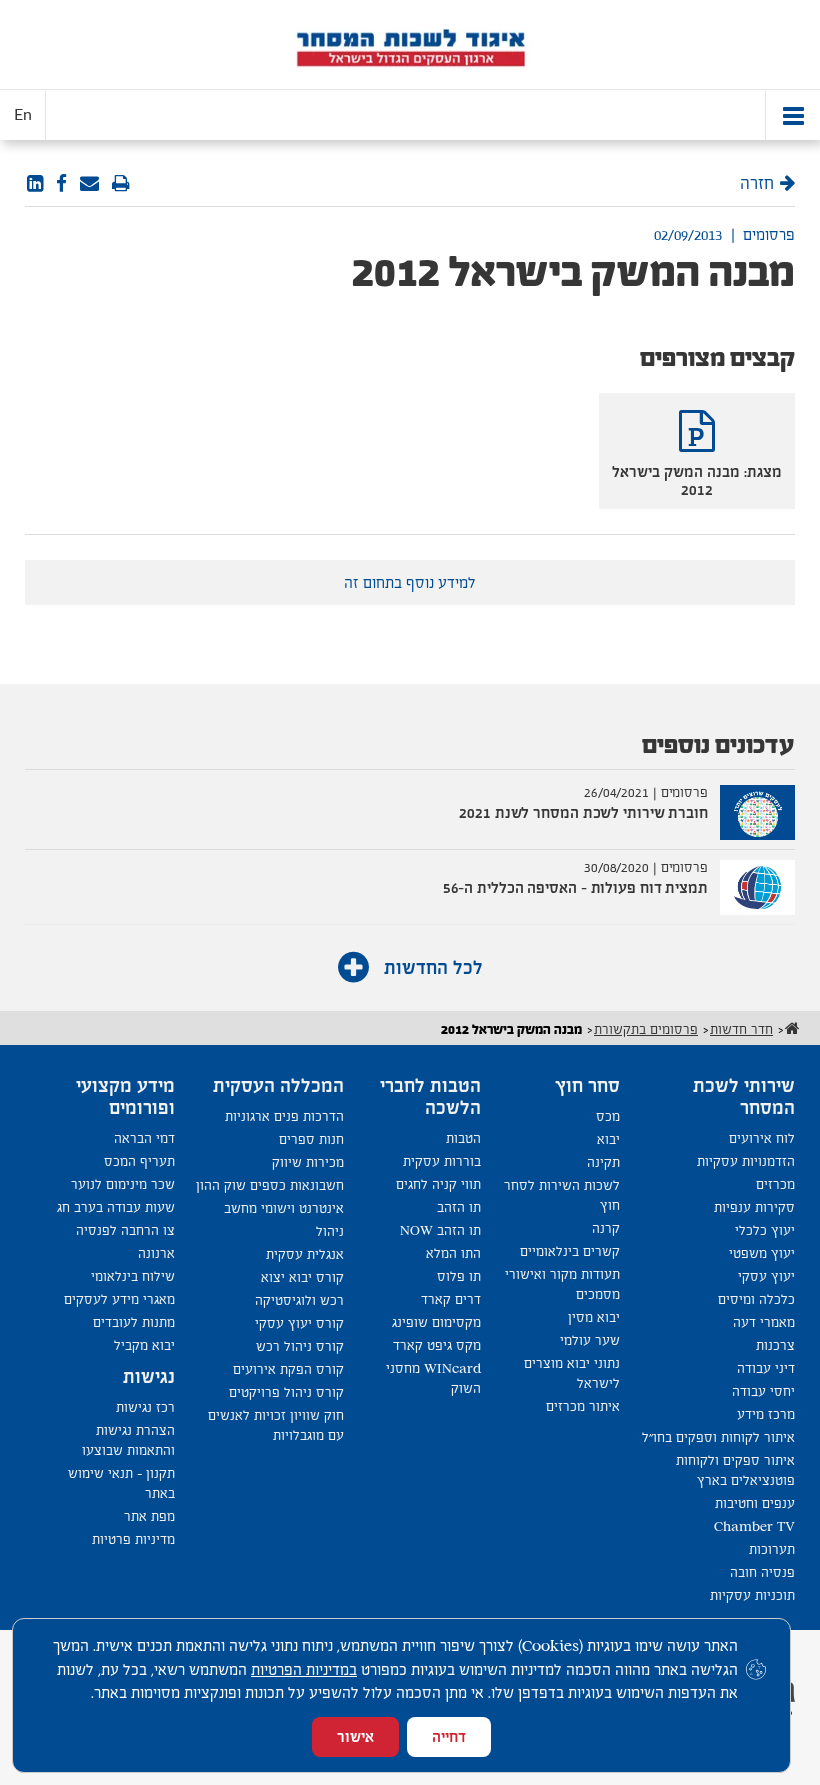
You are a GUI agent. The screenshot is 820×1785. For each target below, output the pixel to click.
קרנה (606, 1228)
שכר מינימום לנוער (123, 1184)
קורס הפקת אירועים (288, 1369)
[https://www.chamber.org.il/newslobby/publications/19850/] (89, 184)
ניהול (330, 1231)
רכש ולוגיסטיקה (299, 1300)
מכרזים (775, 1184)
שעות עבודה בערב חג (116, 1207)
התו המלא (453, 1253)
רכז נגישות (145, 1407)
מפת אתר (149, 1516)
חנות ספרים (311, 1139)
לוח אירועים (762, 1138)
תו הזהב (459, 1207)
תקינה (603, 1162)
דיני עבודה (766, 1368)
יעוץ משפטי (762, 1253)
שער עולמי (590, 1340)
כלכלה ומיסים (756, 1299)
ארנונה (156, 1253)
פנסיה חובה (762, 1572)
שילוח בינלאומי (133, 1276)
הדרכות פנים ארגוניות (284, 1116)
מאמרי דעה (764, 1322)
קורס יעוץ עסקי (299, 1323)
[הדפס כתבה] (121, 184)
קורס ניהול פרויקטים (286, 1392)
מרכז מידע (766, 1414)
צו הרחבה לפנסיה (125, 1230)
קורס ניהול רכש (300, 1346)
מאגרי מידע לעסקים (119, 1299)
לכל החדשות (431, 967)
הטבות (463, 1138)
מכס (608, 1116)
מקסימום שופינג (436, 1322)
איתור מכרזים (583, 1406)
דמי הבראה (144, 1138)
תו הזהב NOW (440, 1230)
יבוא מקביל (144, 1345)
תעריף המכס (139, 1161)
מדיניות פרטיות (133, 1539)
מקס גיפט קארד (437, 1345)
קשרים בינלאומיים (570, 1251)
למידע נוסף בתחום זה (410, 582)
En (23, 115)
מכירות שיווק (308, 1162)
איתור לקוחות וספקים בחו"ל (718, 1437)
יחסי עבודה (763, 1391)
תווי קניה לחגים (438, 1184)
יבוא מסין (594, 1317)
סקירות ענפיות (754, 1207)
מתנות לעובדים (134, 1322)
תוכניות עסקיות (752, 1595)
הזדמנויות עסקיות (746, 1161)
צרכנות (775, 1345)
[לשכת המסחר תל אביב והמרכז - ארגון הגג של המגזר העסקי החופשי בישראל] (410, 45)
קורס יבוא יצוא (302, 1277)
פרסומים (769, 234)
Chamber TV (754, 1526)
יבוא (608, 1139)
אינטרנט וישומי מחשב (284, 1208)
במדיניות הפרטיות (304, 1669)
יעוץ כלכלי (765, 1230)
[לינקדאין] (35, 184)
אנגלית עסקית (305, 1254)
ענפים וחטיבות (755, 1503)
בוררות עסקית (442, 1161)
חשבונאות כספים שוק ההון (270, 1185)
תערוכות (772, 1549)
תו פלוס (459, 1276)
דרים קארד (451, 1299)
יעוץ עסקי (766, 1276)
